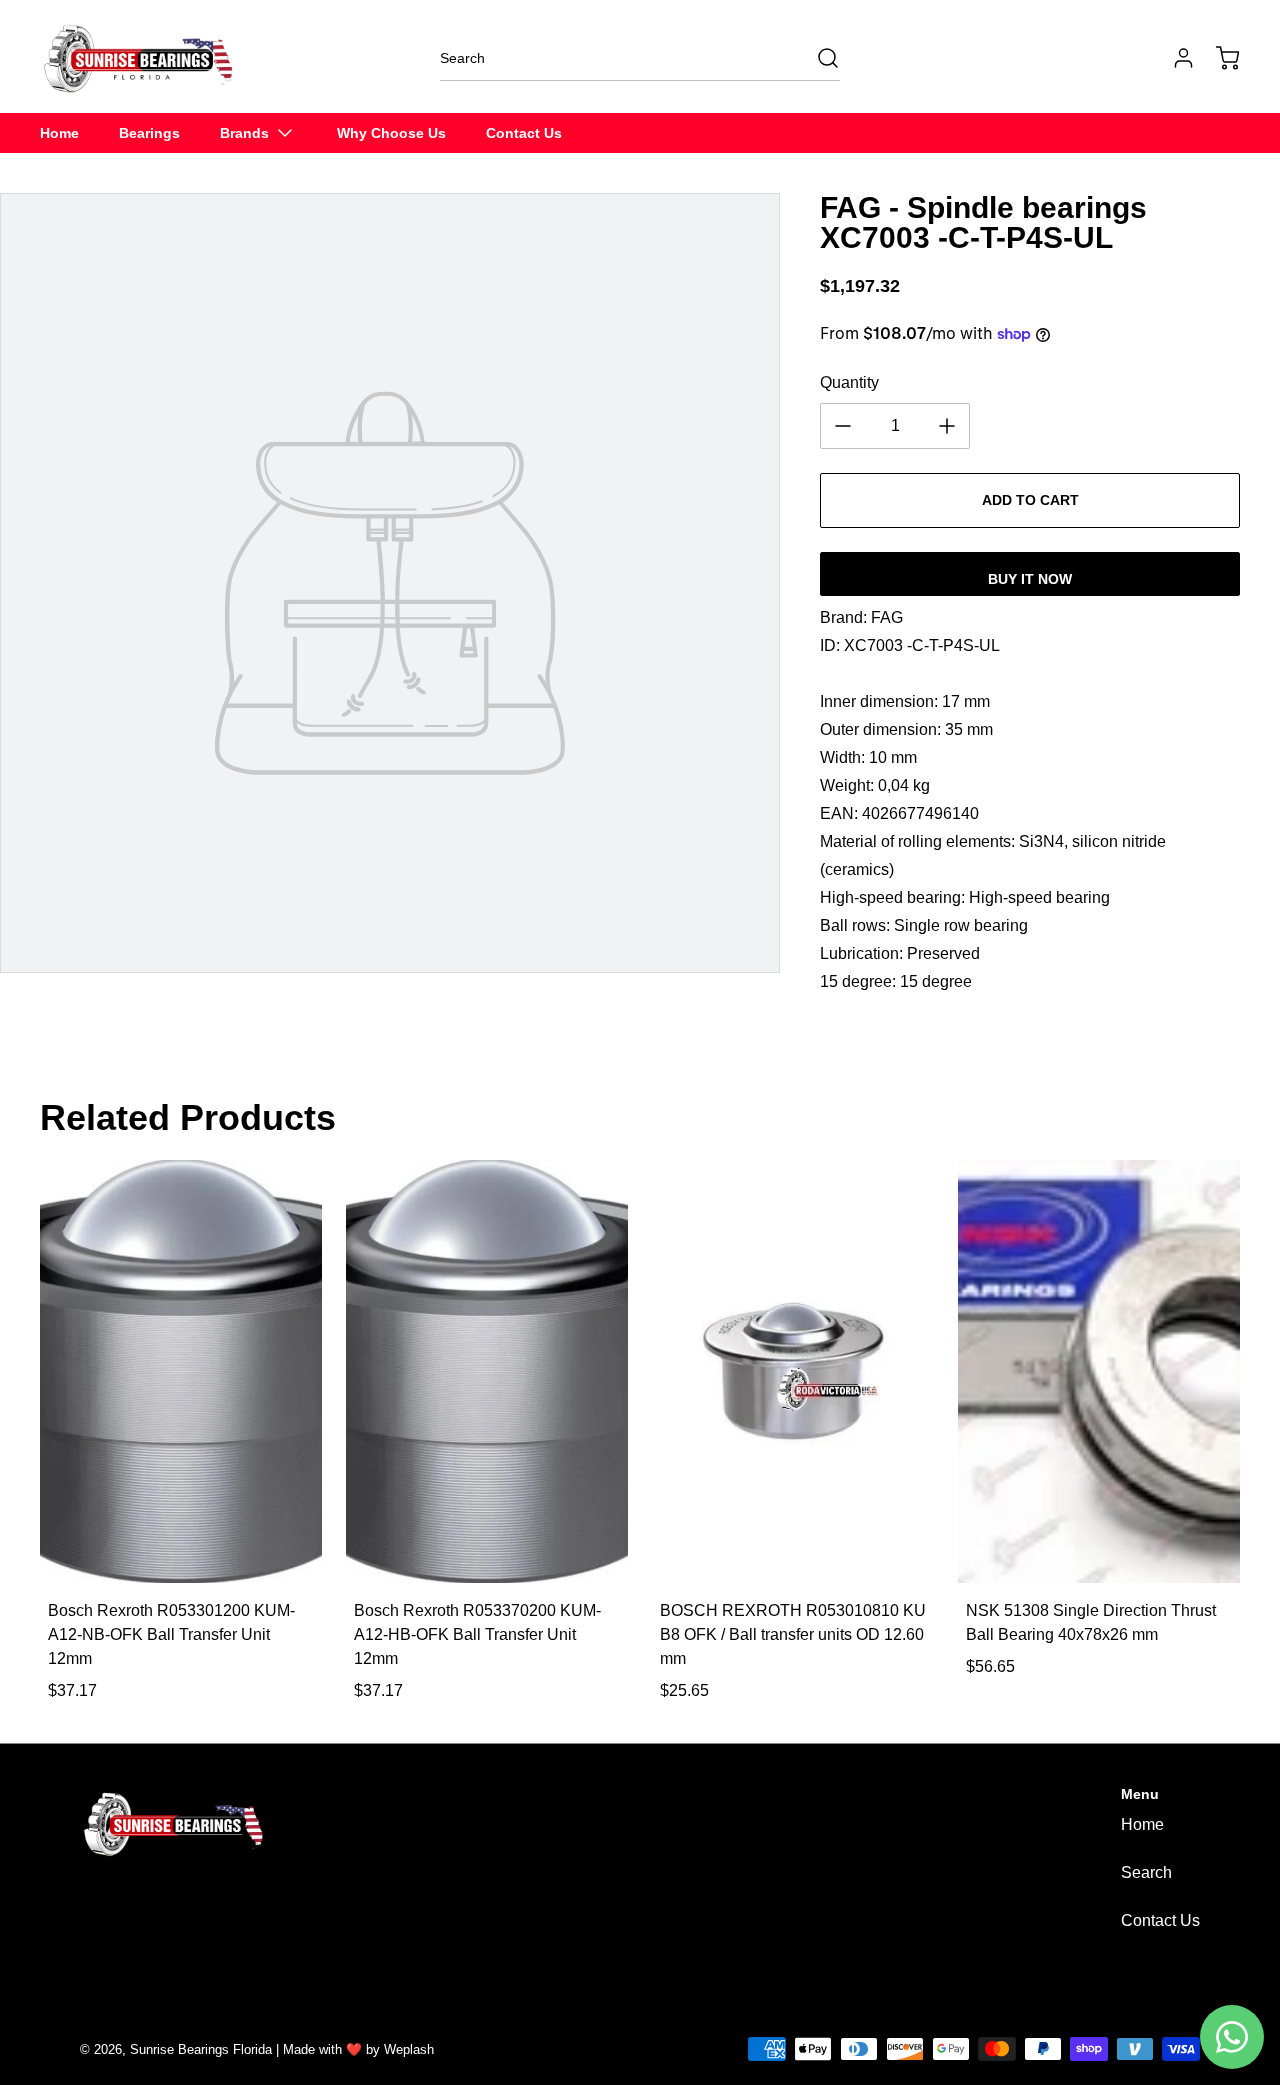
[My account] (1174, 58)
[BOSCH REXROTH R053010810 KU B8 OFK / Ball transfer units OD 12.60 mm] (793, 1371)
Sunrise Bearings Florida (201, 2049)
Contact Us (1160, 1920)
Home (1142, 1824)
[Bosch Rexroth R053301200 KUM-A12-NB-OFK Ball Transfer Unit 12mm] (181, 1371)
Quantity (849, 382)
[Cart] (1218, 58)
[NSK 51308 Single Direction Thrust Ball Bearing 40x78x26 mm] (1099, 1371)
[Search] (818, 58)
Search (1146, 1872)
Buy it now (1030, 579)
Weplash (409, 2049)
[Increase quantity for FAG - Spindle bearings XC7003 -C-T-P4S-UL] (947, 426)
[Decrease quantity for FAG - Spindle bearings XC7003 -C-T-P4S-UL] (843, 426)
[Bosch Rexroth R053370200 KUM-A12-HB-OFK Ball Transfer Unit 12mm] (487, 1371)
